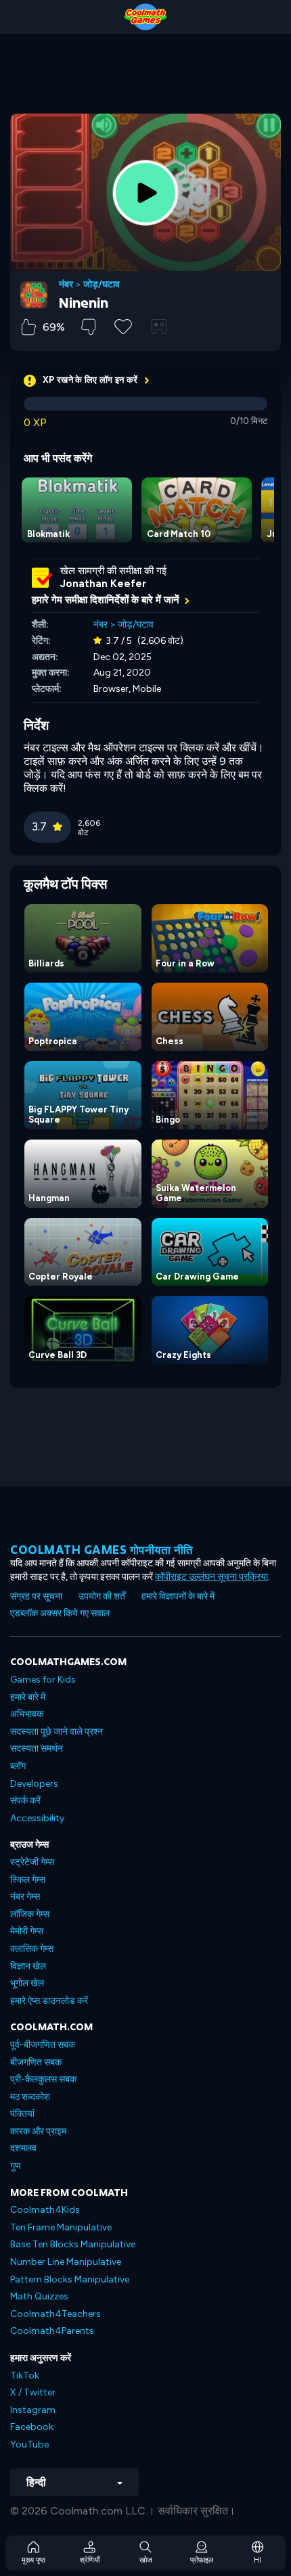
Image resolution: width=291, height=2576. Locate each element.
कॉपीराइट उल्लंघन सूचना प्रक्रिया (211, 1577)
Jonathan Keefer (103, 584)
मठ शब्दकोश (30, 2097)
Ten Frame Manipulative (61, 2227)
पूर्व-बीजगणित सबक (43, 2045)
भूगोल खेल (27, 1983)
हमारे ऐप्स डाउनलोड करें (49, 2001)
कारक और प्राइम (38, 2131)
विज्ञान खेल (28, 1966)
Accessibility (37, 1818)
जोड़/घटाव (102, 285)
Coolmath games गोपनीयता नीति (102, 1550)
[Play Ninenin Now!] (145, 193)
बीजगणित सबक (36, 2062)
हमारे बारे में (28, 1697)
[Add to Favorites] (123, 325)
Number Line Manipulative (66, 2262)
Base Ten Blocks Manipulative (73, 2244)
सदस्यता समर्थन (37, 1749)
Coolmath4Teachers (55, 2314)
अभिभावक (27, 1714)
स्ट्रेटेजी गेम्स (32, 1862)
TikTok (25, 2375)
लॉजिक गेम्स (30, 1914)
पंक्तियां (22, 2114)
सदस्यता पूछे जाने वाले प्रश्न (57, 1732)
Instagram (33, 2410)
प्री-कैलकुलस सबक (43, 2079)
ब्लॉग (18, 1766)
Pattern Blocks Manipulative (70, 2279)
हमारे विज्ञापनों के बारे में (178, 1596)
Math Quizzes (39, 2296)
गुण (16, 2166)
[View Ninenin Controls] (159, 327)
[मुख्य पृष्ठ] (145, 17)
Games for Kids (43, 1680)
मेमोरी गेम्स (27, 1931)
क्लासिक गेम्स (32, 1949)
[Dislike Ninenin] (88, 327)
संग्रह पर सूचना (36, 1596)
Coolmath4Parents (52, 2331)
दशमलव (23, 2148)
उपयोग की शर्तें (102, 1596)
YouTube (29, 2444)
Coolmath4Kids (45, 2210)
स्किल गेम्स (28, 1880)
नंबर (66, 285)
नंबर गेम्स (25, 1897)
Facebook (32, 2427)
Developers (34, 1784)
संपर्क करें (25, 1801)
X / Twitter (33, 2392)
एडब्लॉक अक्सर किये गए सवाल (60, 1613)
